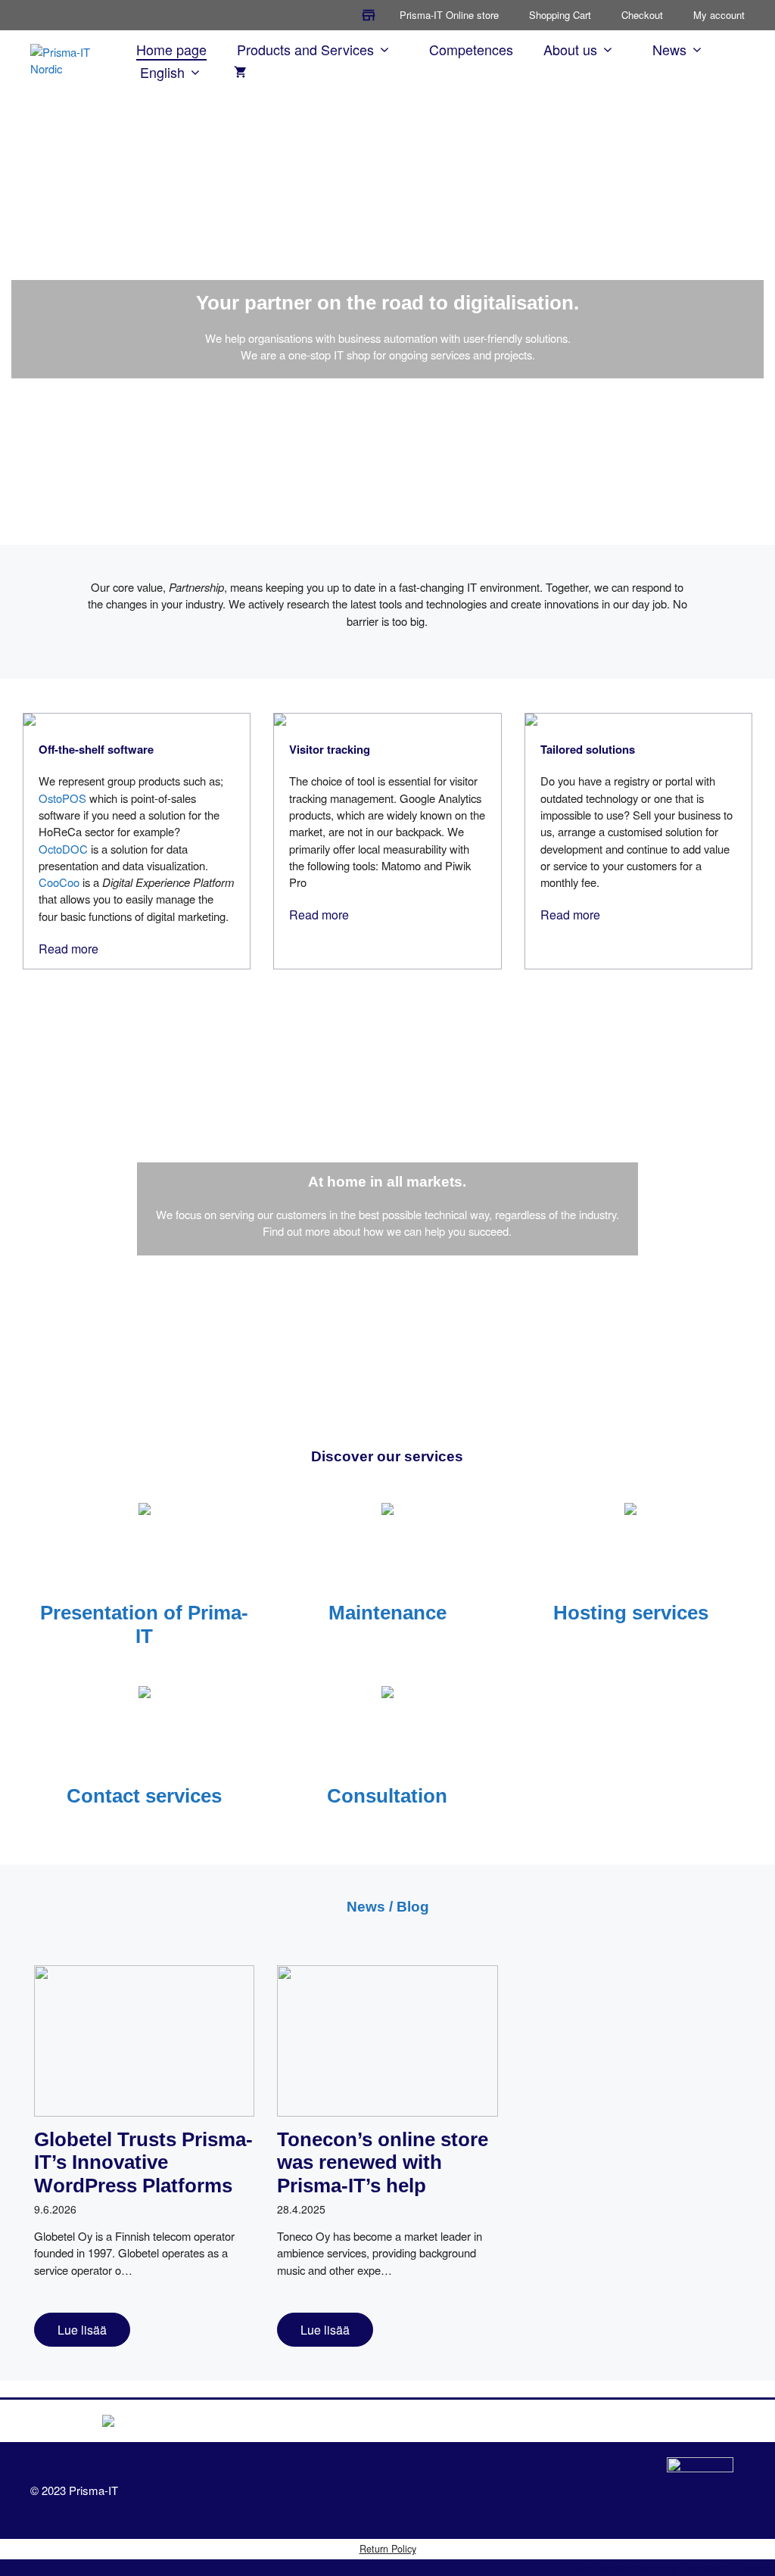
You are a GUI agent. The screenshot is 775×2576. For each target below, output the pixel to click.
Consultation (387, 1796)
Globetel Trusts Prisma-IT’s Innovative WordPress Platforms (143, 2163)
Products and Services (305, 49)
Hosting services (631, 1613)
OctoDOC (63, 849)
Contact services (144, 1796)
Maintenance (387, 1613)
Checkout (642, 15)
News (669, 49)
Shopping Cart (560, 15)
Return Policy (388, 2548)
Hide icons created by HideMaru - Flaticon (674, 2567)
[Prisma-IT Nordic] (70, 59)
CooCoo (59, 882)
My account (719, 15)
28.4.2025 (301, 2209)
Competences (471, 49)
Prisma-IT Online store (449, 15)
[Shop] (369, 15)
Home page (171, 49)
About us (570, 49)
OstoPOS (62, 798)
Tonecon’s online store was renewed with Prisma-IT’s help (383, 2163)
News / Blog (388, 1907)
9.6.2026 (55, 2209)
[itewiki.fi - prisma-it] (700, 2490)
